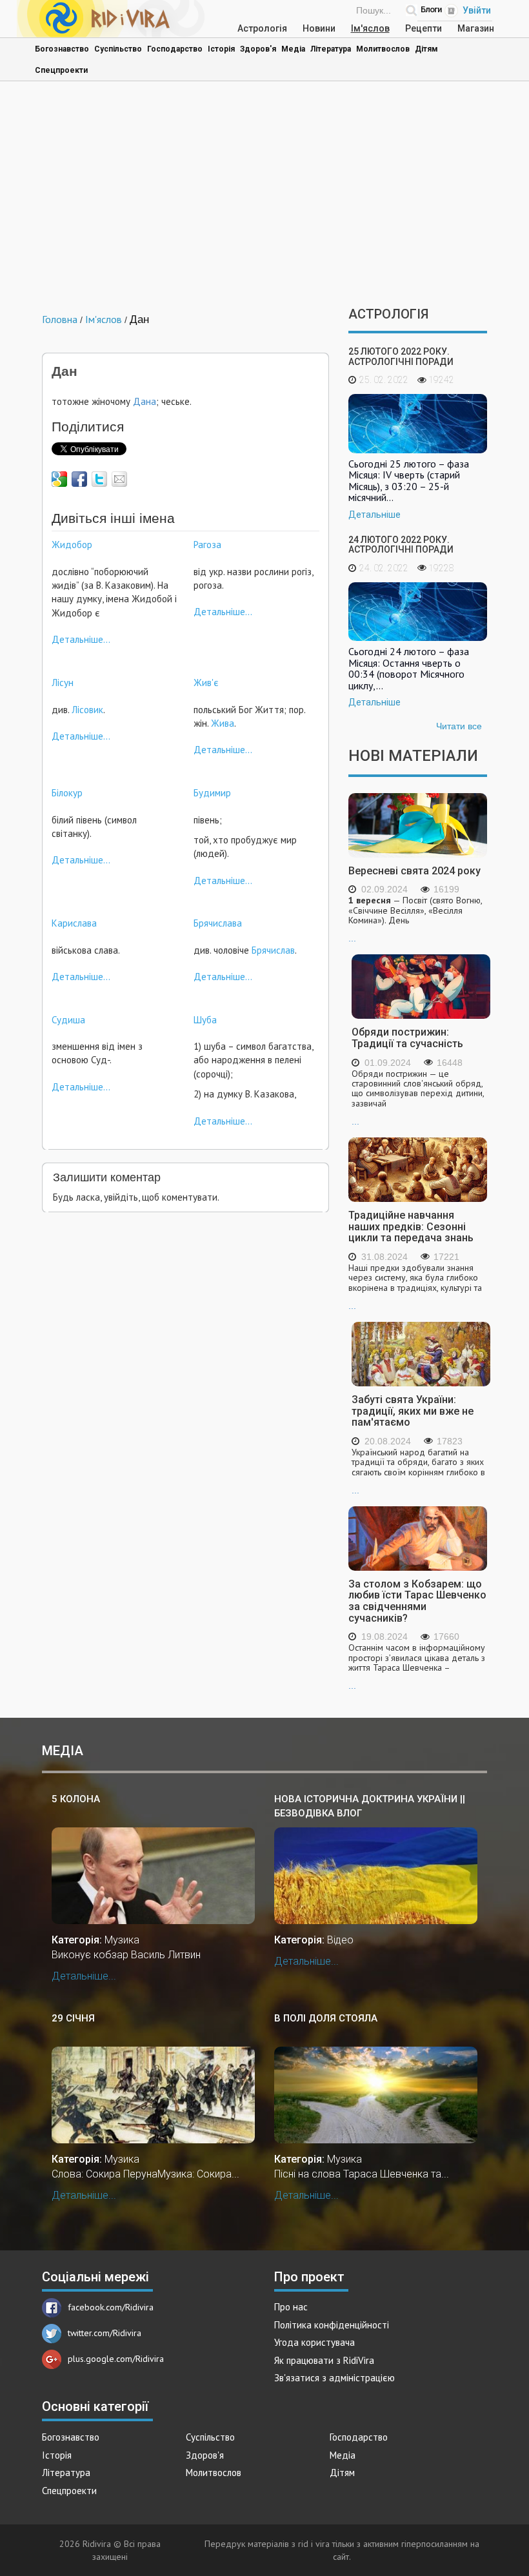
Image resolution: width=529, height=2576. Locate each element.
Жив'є (206, 683)
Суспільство (118, 49)
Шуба (205, 1020)
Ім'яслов (370, 28)
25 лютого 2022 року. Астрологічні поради (401, 356)
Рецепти (424, 28)
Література (331, 49)
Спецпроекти (61, 70)
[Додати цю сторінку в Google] (59, 479)
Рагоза (207, 545)
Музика (122, 1940)
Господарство (175, 49)
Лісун (63, 683)
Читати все (459, 726)
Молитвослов (383, 49)
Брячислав (273, 950)
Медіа (293, 49)
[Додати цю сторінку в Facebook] (79, 479)
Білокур (67, 793)
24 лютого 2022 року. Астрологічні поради (401, 545)
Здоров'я (258, 49)
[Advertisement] (264, 197)
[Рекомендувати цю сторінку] (119, 479)
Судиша (68, 1020)
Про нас (291, 2307)
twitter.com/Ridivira (105, 2333)
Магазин (476, 28)
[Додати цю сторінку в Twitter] (99, 479)
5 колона (76, 1799)
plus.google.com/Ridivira (116, 2359)
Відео (340, 1940)
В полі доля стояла (326, 2018)
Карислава (74, 923)
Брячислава (218, 923)
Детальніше (374, 515)
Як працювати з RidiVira (324, 2360)
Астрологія (262, 28)
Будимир (212, 793)
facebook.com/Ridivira (111, 2307)
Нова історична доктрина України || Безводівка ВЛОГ (370, 1806)
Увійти (477, 10)
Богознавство (62, 49)
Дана (145, 401)
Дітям (426, 49)
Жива (223, 723)
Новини (319, 28)
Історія (221, 49)
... (415, 919)
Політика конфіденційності (332, 2325)
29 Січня (73, 2018)
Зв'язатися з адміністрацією (334, 2378)
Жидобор (72, 545)
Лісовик (86, 710)
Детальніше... (81, 639)
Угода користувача (314, 2342)
